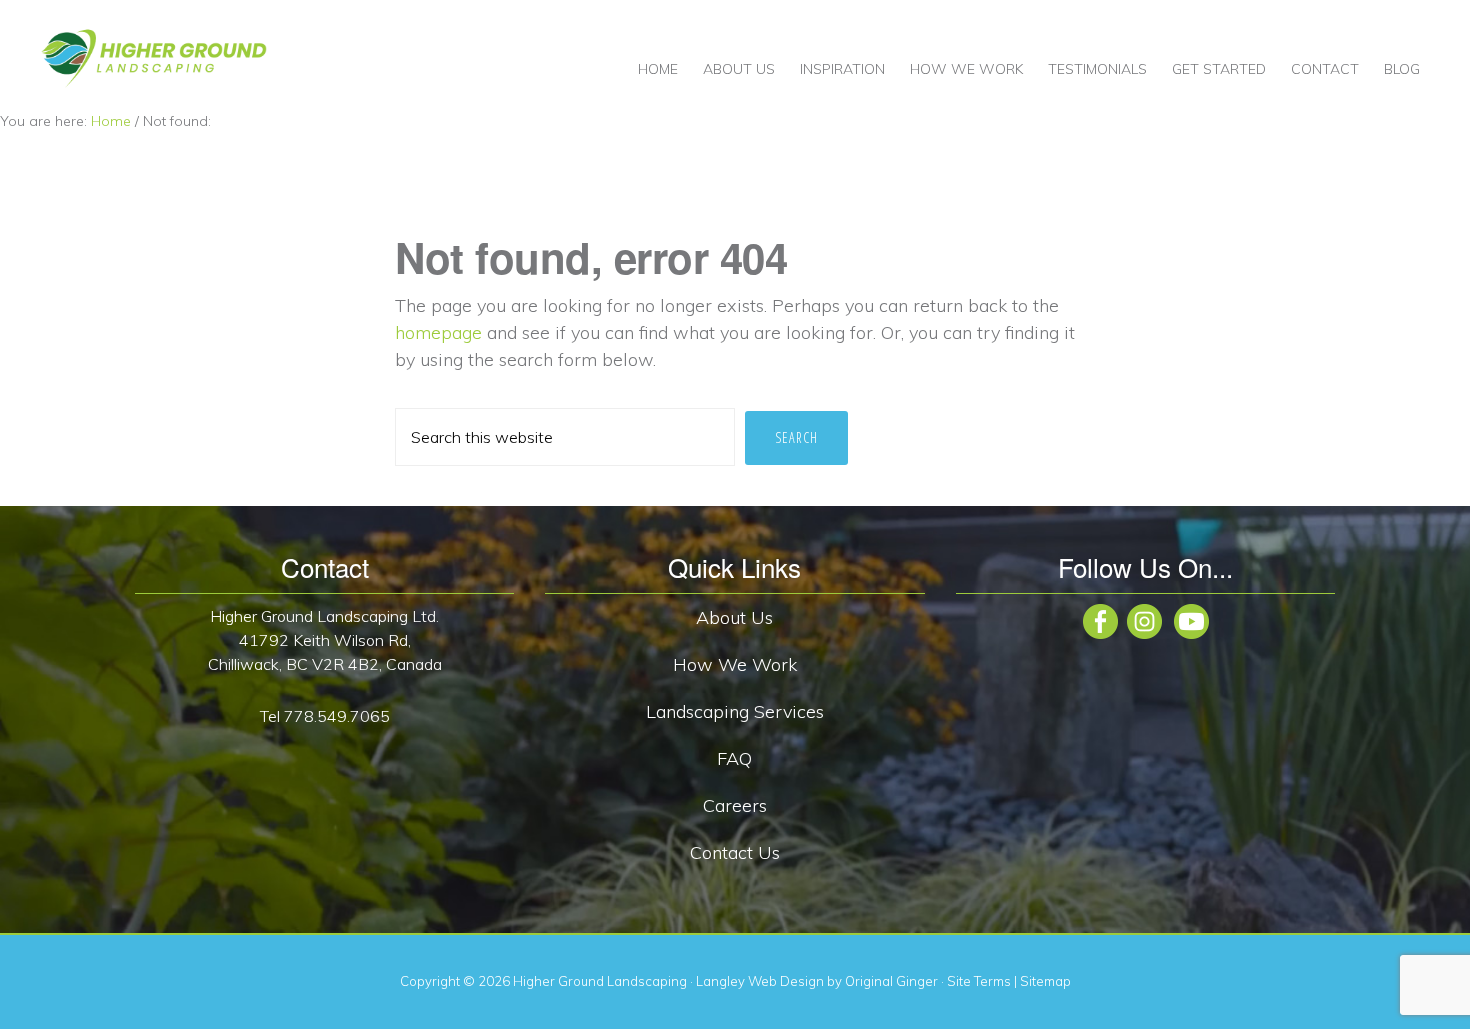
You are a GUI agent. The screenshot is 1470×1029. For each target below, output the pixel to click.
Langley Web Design (760, 981)
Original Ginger (891, 981)
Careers (735, 805)
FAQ (734, 758)
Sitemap (1045, 981)
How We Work (735, 664)
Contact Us (735, 852)
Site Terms (979, 981)
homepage (438, 332)
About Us (734, 617)
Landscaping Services (735, 711)
